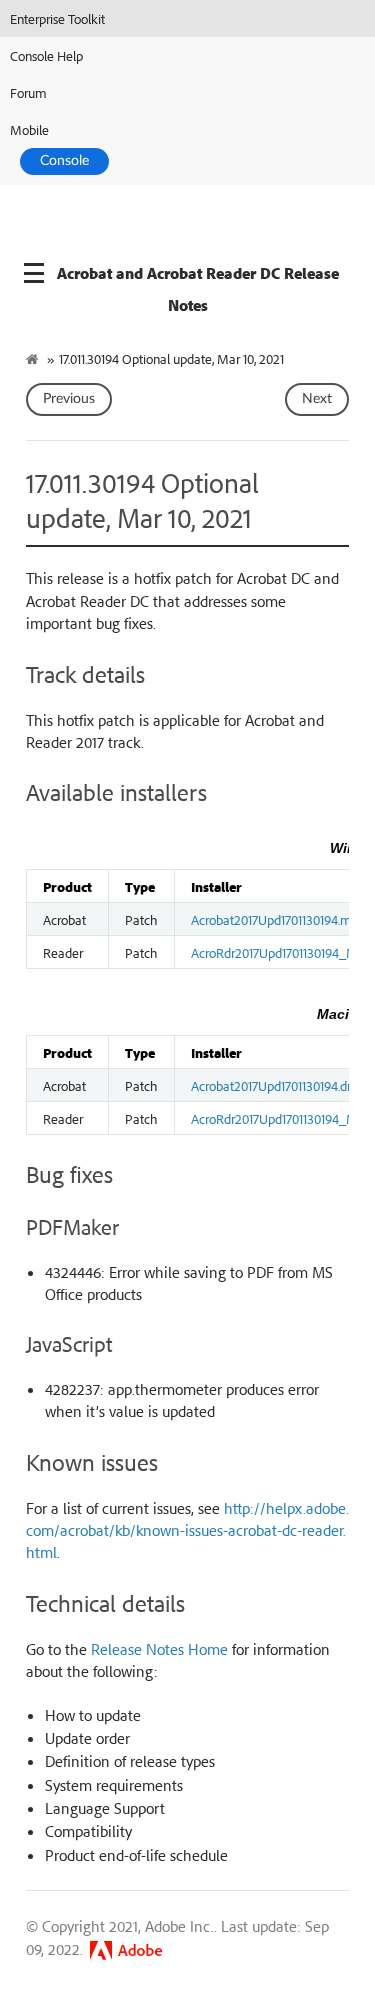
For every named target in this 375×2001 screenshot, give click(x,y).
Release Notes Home (159, 1649)
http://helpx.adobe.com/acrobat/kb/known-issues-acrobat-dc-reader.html (187, 1530)
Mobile (29, 129)
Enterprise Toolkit (57, 18)
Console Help (46, 55)
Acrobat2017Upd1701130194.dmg (278, 1085)
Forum (28, 92)
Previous (69, 399)
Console (64, 161)
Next (317, 399)
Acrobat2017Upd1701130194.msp (277, 919)
